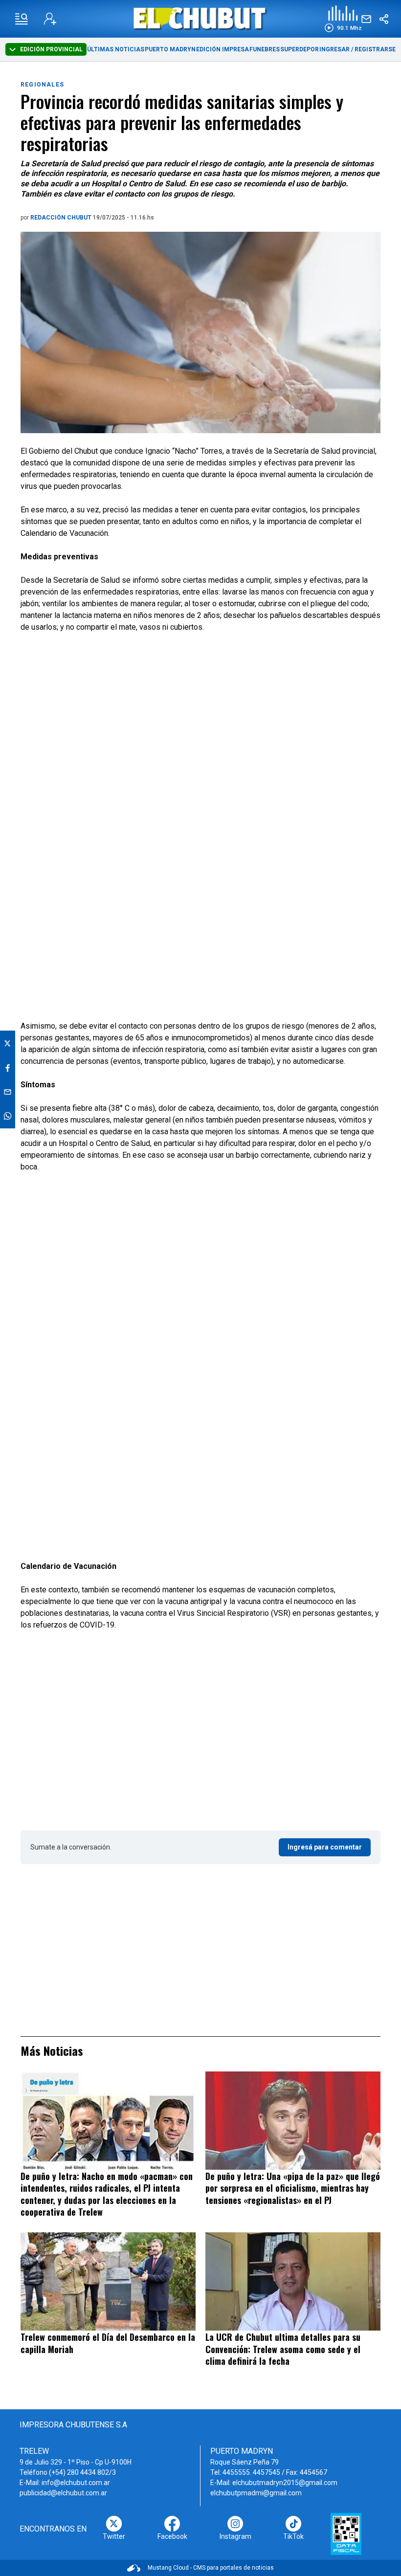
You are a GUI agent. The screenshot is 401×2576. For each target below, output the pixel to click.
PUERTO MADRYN (170, 49)
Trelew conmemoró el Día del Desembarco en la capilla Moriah (108, 2343)
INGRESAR (334, 49)
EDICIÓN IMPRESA (223, 49)
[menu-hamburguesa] (22, 19)
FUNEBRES (265, 49)
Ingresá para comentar (325, 1847)
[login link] (50, 19)
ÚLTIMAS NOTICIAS (116, 49)
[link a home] (201, 18)
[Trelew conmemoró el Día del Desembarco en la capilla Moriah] (108, 2281)
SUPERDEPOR (300, 49)
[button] (343, 19)
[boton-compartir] (384, 19)
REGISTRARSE (375, 49)
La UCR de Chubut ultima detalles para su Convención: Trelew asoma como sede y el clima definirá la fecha (283, 2349)
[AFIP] (346, 2534)
